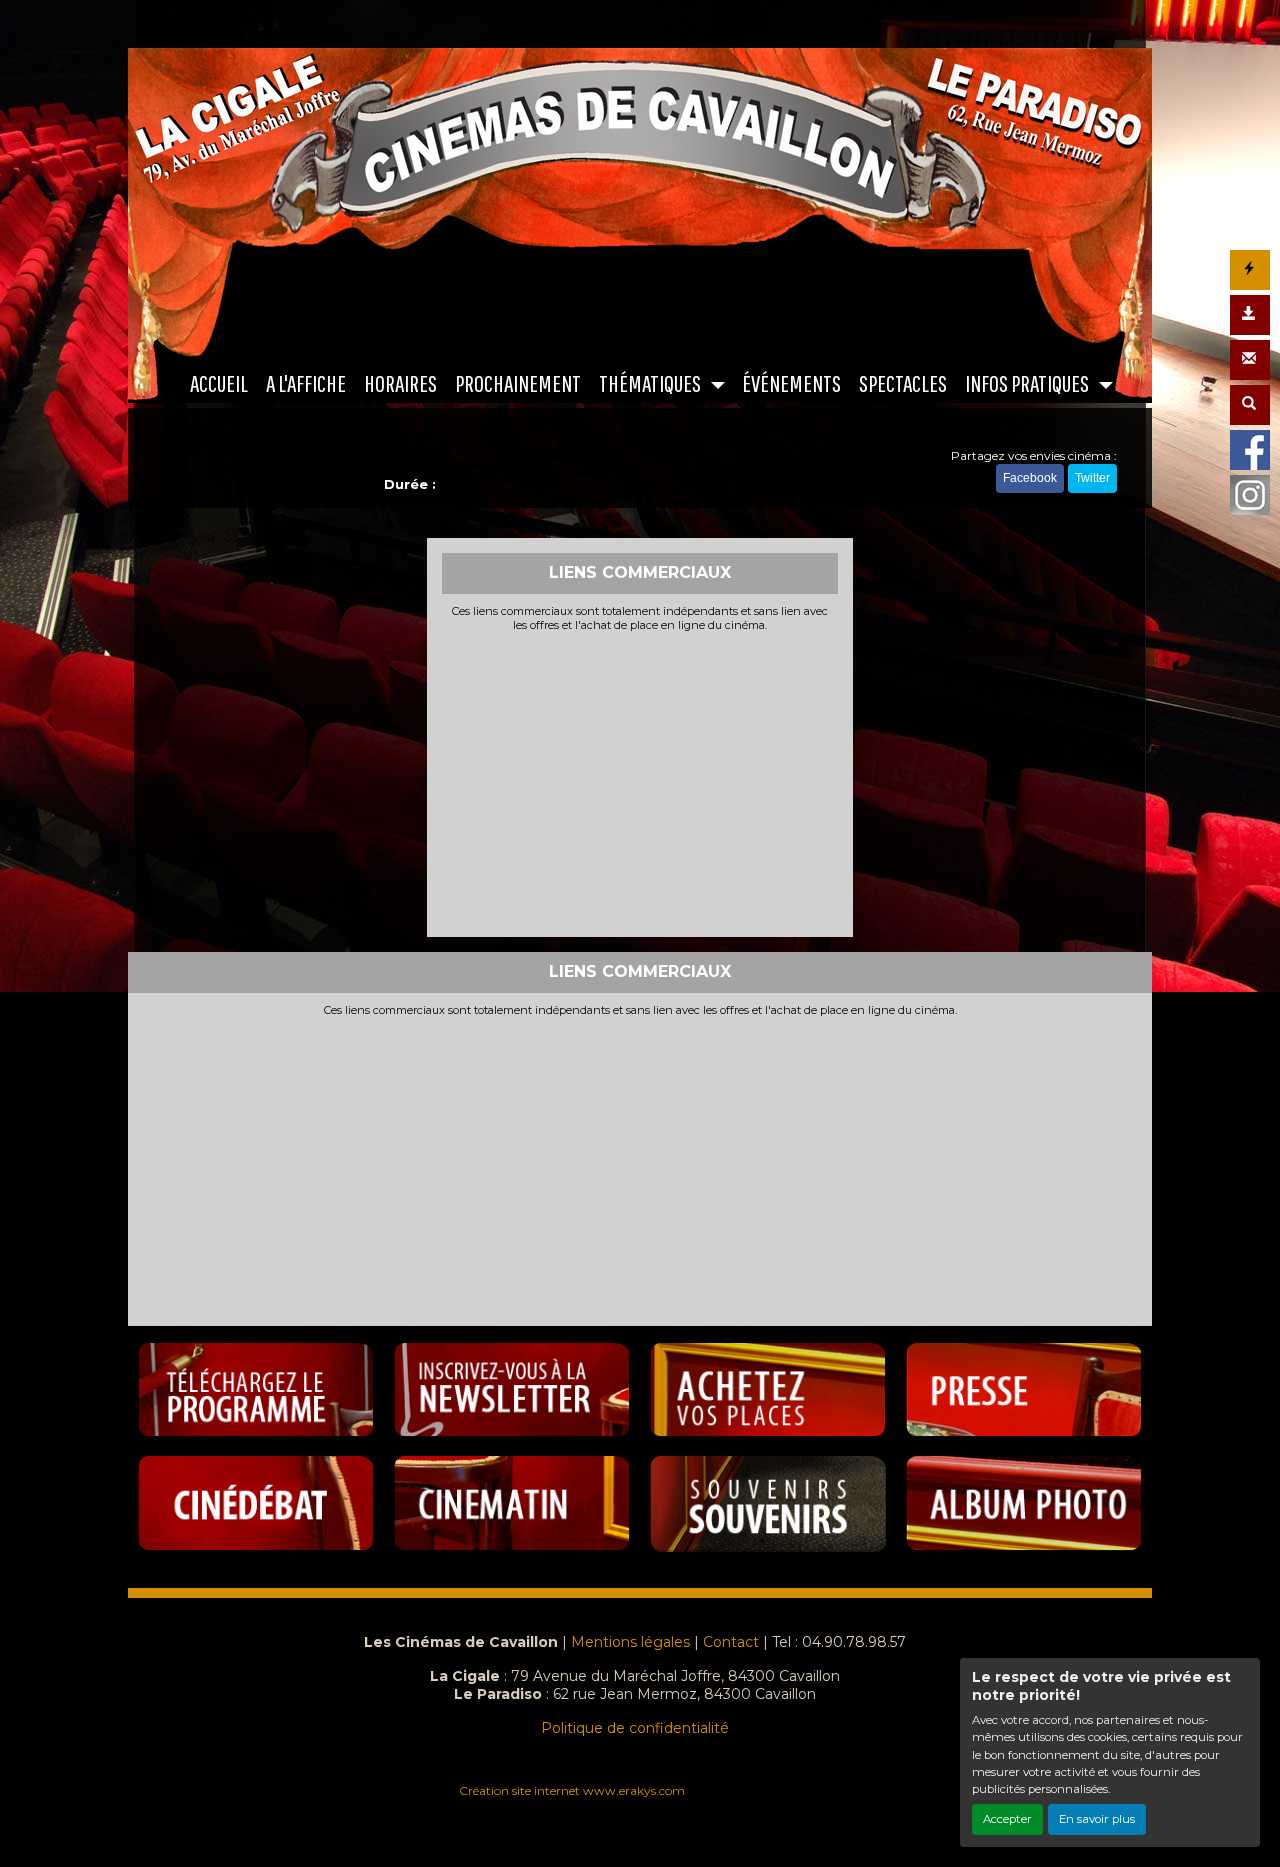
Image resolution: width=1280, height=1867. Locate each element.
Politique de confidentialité (635, 1728)
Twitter (1092, 478)
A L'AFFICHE (306, 383)
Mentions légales (630, 1642)
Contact (731, 1642)
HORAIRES (400, 383)
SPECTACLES (903, 383)
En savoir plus (1097, 1819)
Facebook (1030, 478)
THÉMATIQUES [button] (651, 383)
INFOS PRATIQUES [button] (1028, 383)
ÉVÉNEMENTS (791, 383)
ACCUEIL (219, 383)
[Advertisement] (640, 782)
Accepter (1007, 1819)
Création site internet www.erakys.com (572, 1790)
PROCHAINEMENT (518, 383)
